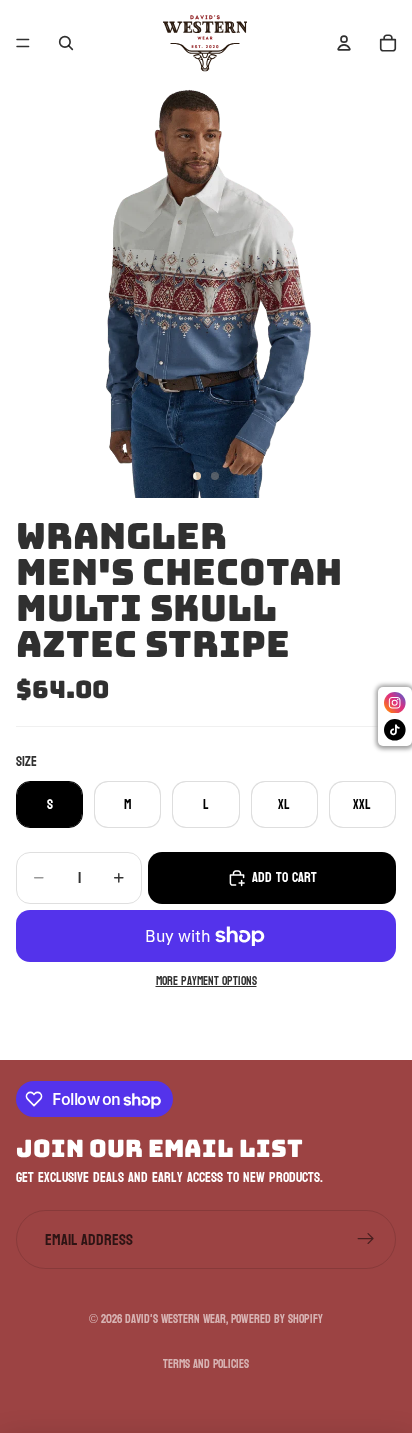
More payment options (206, 982)
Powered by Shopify (277, 1319)
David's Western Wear (175, 1319)
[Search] (66, 43)
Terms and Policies (206, 1364)
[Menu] (23, 43)
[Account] (344, 43)
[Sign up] (366, 1240)
